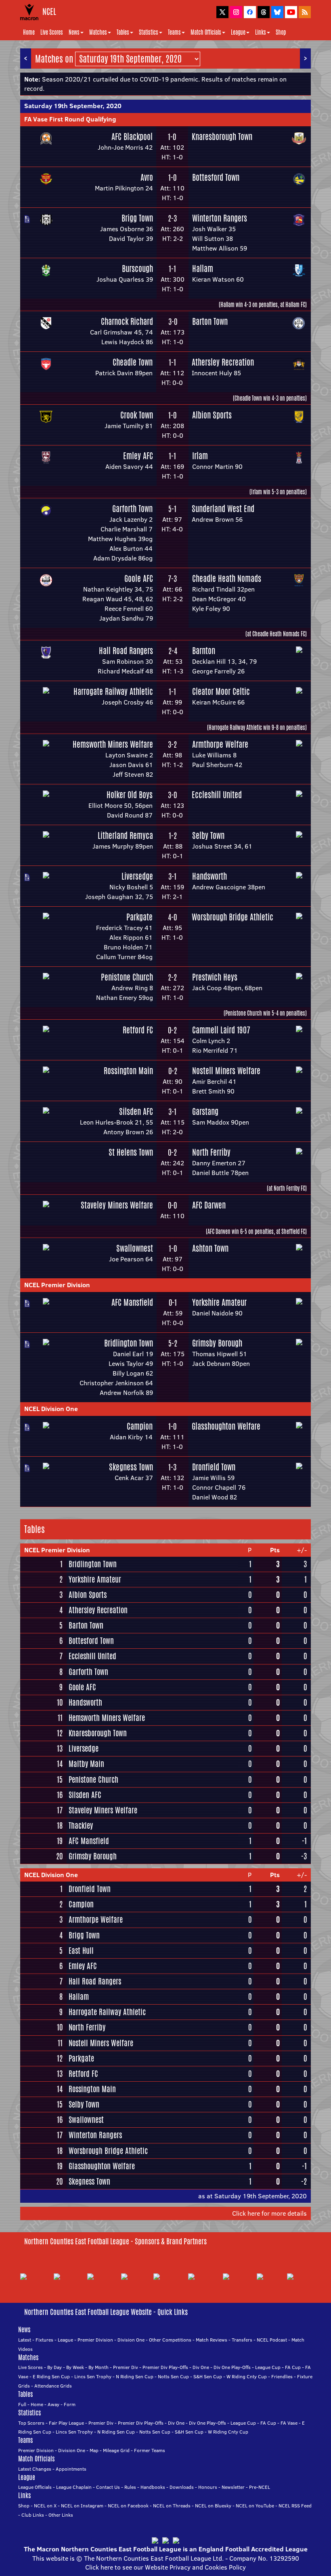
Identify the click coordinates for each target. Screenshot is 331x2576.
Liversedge (137, 876)
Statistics (149, 32)
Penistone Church (127, 977)
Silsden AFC (136, 1111)
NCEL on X (45, 2506)
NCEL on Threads (172, 2506)
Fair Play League (66, 2423)
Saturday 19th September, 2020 (73, 106)
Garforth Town (132, 509)
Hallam (203, 269)
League (238, 32)
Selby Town (208, 835)
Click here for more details (269, 2213)
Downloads (182, 2487)
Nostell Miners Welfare (226, 1071)
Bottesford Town (216, 177)
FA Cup (293, 2367)
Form (70, 2404)
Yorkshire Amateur (219, 1302)
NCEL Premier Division (57, 1285)
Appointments (71, 2469)
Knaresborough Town (222, 137)
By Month (98, 2367)
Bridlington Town (129, 1343)
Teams (174, 32)
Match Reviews (212, 2340)
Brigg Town (137, 218)
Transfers (242, 2340)
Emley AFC (138, 456)
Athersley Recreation (223, 362)
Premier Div (126, 2367)
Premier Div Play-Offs (165, 2367)
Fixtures (44, 2340)
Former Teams (150, 2450)
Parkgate (139, 917)
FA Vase (289, 2423)
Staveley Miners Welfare (117, 1205)
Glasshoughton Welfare (226, 1426)
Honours (208, 2487)
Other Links (61, 2515)
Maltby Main (86, 1764)
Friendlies (282, 2376)
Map (94, 2450)
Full (22, 2404)
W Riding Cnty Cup (247, 2376)
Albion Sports (212, 415)
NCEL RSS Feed (295, 2506)
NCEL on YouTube (255, 2506)
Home (29, 32)
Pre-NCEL (260, 2487)
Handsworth (209, 876)
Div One (201, 2367)
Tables (123, 32)
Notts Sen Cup (173, 2376)
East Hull (81, 1951)
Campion (140, 1426)
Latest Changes (35, 2469)
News (74, 32)
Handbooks (153, 2487)
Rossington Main (128, 1071)
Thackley (81, 1825)
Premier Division (95, 2340)
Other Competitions (170, 2340)
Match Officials (206, 32)
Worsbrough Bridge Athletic (233, 917)
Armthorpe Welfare (220, 744)
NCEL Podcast (272, 2340)
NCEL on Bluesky (213, 2506)
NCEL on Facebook (128, 2506)
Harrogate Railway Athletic (113, 691)
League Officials (35, 2487)
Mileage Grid (116, 2450)
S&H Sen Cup (208, 2376)
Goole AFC (139, 578)
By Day (54, 2367)
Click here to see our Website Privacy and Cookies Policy (165, 2567)
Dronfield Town (214, 1467)
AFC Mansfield (132, 1302)
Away (53, 2404)
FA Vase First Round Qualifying (70, 119)
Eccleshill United (217, 795)
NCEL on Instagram (82, 2506)
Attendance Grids (53, 2386)
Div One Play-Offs (232, 2367)
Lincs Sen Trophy (93, 2376)
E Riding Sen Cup (51, 2376)
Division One (131, 2340)
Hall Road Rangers (126, 651)
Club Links (33, 2515)
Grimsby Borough (217, 1343)
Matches (98, 32)
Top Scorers (31, 2423)
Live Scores (52, 32)
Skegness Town (131, 1467)
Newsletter (233, 2487)
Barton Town (210, 321)
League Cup (268, 2367)
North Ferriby (211, 1152)
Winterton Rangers (220, 218)
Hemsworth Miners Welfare (113, 744)
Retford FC (138, 1030)
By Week (75, 2367)
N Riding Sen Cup (135, 2376)
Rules (130, 2487)
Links (261, 32)
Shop (281, 32)
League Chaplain (74, 2487)
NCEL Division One (51, 1409)
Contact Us (108, 2487)
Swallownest (135, 1248)
